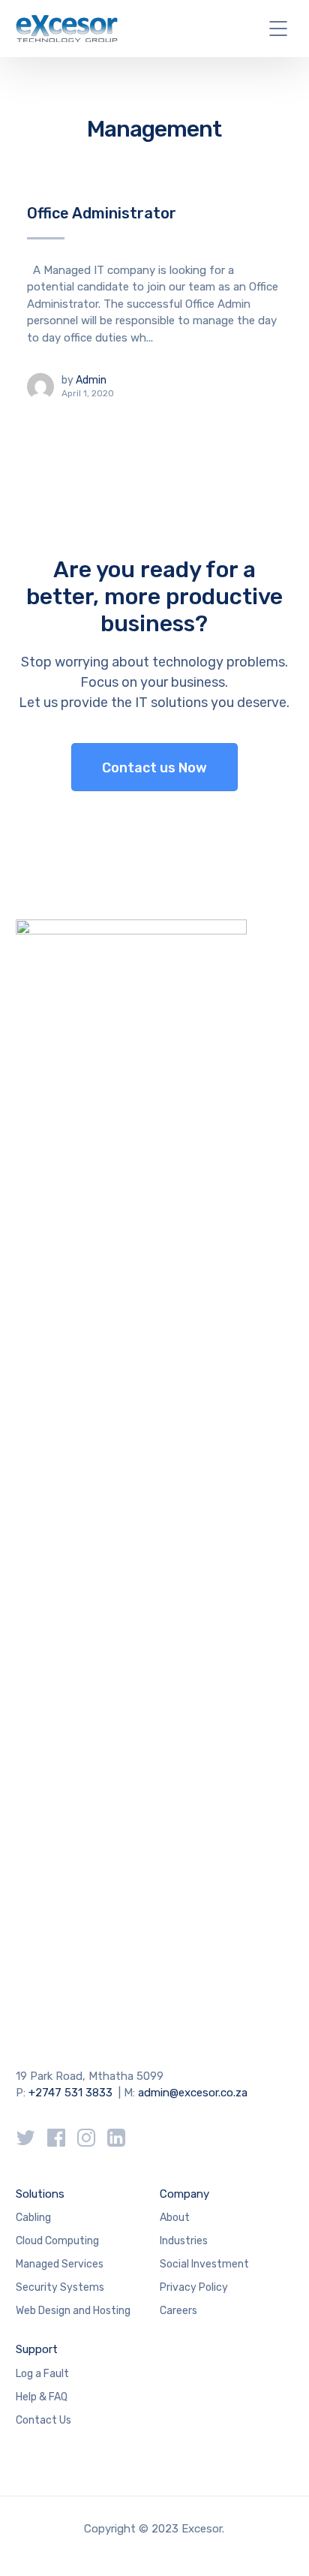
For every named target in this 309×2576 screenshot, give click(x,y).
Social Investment (204, 2264)
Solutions (40, 2194)
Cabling (33, 2218)
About (175, 2218)
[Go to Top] (279, 2542)
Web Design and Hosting (73, 2311)
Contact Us (43, 2420)
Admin (91, 380)
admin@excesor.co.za (193, 2093)
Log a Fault (42, 2374)
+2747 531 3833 (70, 2093)
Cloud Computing (57, 2241)
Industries (184, 2241)
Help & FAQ (42, 2397)
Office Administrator (102, 213)
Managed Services (60, 2264)
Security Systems (60, 2287)
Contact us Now (154, 768)
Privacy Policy (194, 2287)
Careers (178, 2311)
